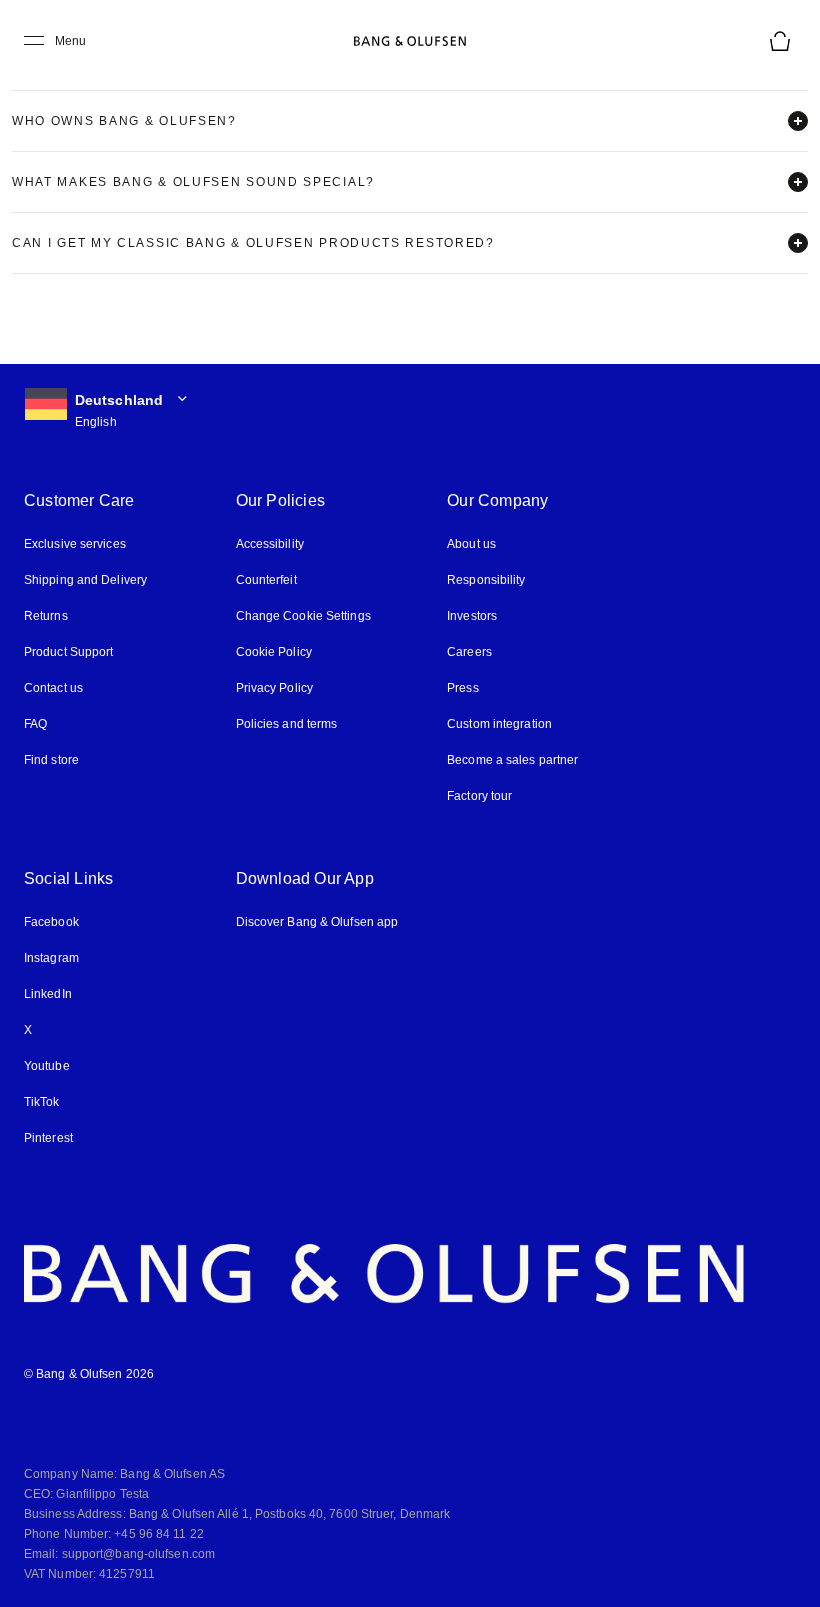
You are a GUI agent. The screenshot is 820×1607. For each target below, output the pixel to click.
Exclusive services (75, 544)
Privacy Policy (274, 688)
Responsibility (486, 580)
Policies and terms (287, 724)
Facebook (51, 922)
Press (463, 688)
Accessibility (270, 544)
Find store (51, 760)
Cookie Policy (274, 652)
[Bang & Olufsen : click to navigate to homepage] (410, 41)
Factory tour (479, 796)
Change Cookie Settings (303, 616)
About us (471, 544)
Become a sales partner (512, 760)
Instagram (51, 958)
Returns (46, 616)
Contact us (53, 688)
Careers (469, 652)
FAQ (35, 724)
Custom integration (499, 724)
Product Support (69, 652)
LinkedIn (48, 994)
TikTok (42, 1102)
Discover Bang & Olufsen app (317, 922)
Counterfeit (266, 580)
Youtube (47, 1066)
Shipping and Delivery (85, 580)
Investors (472, 616)
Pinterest (48, 1138)
